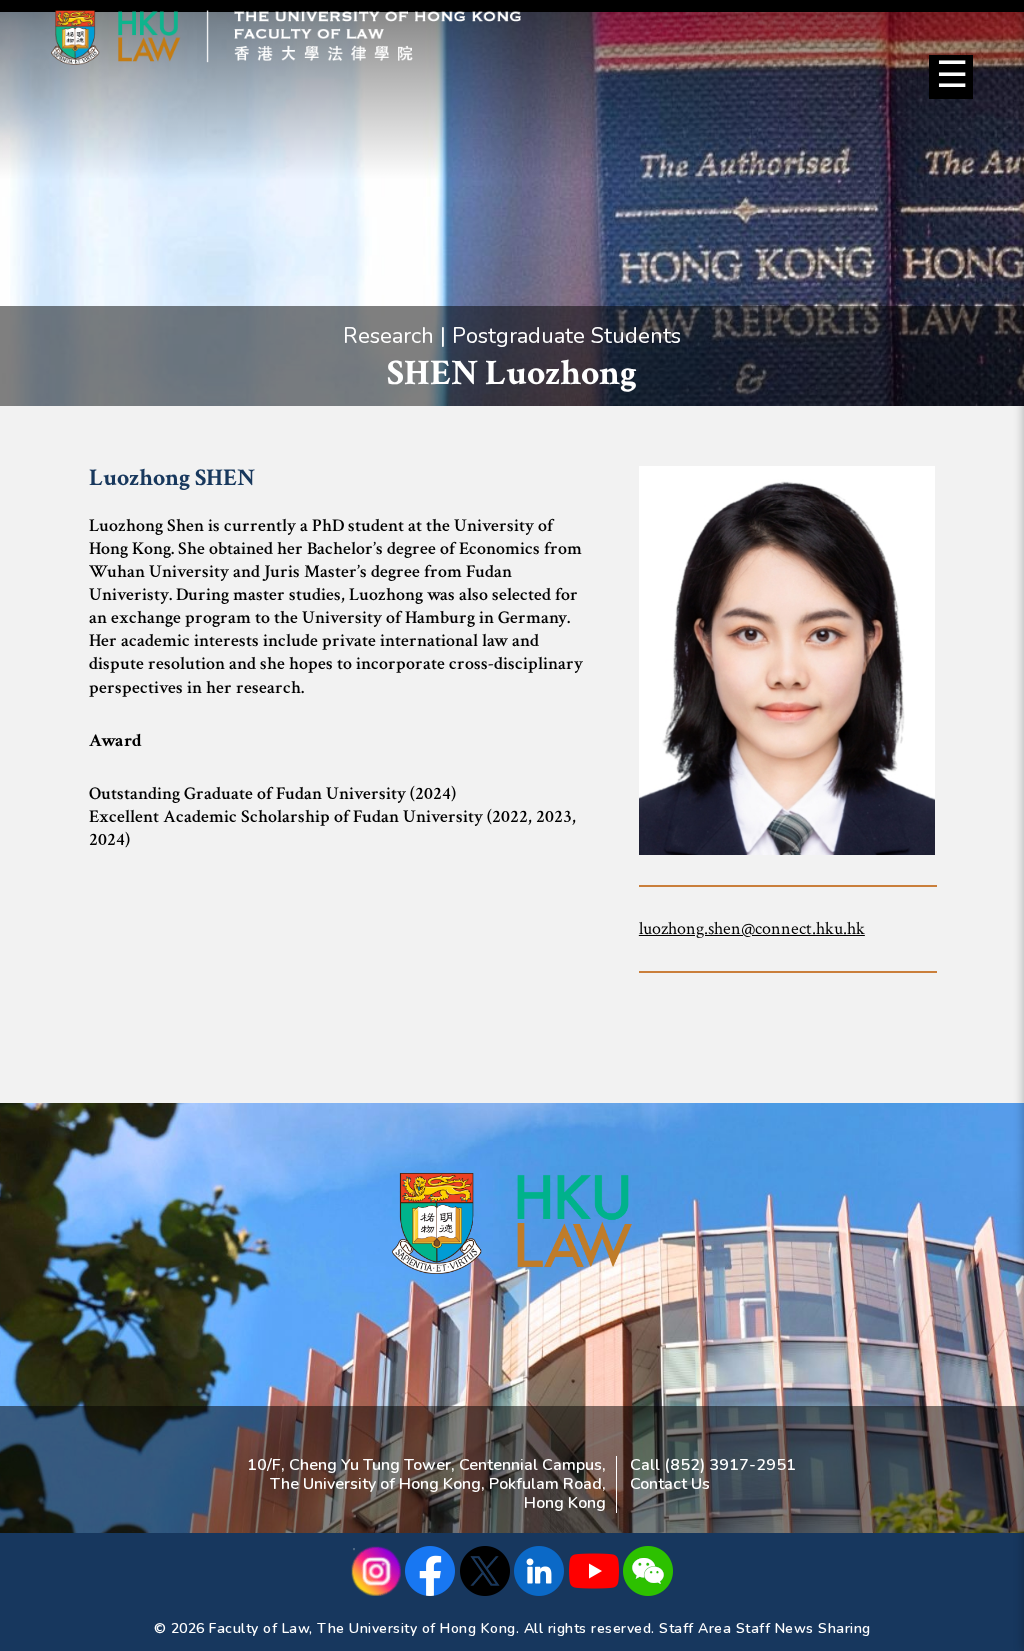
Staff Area (695, 1628)
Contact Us (670, 1484)
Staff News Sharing (803, 1628)
